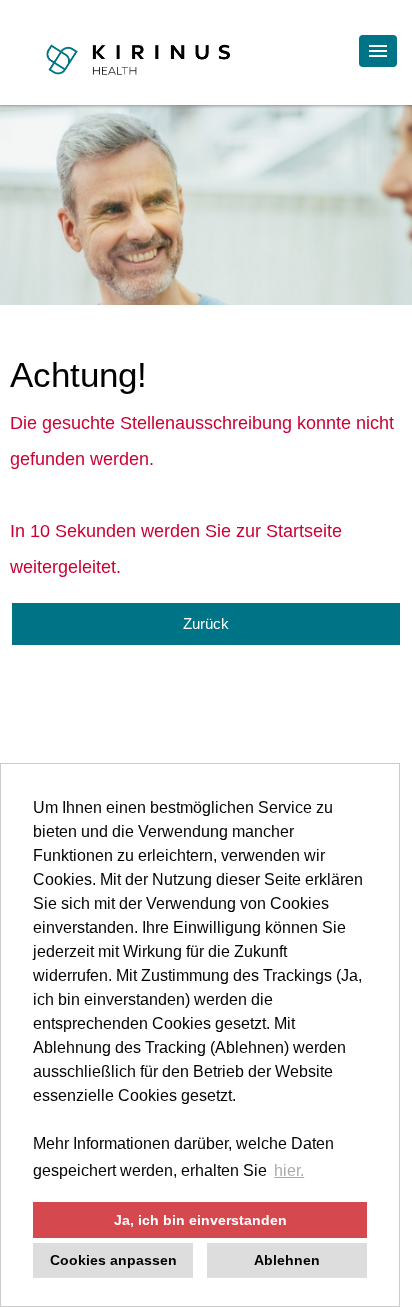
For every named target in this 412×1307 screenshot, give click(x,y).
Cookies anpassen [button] (113, 1260)
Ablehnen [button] (287, 1260)
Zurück (206, 623)
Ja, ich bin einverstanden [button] (200, 1220)
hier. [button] (289, 1170)
